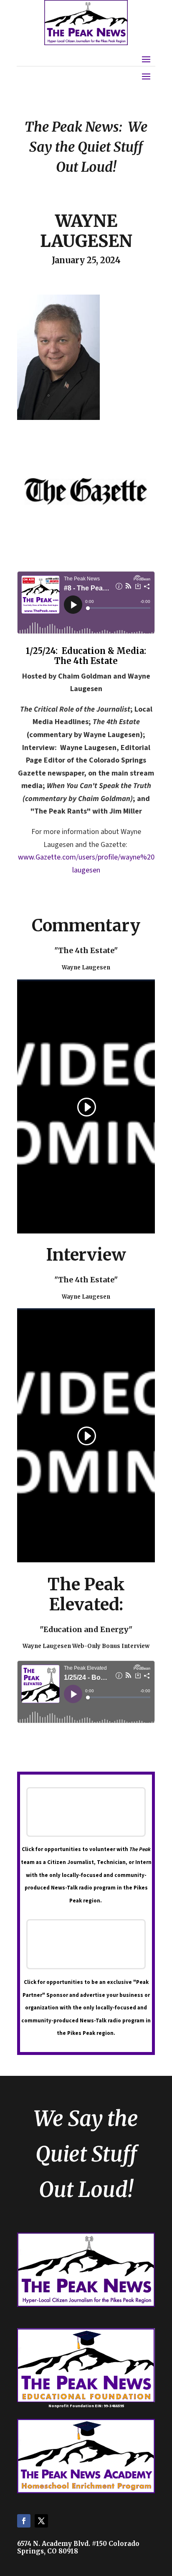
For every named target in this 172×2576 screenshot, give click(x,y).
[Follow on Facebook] (24, 2521)
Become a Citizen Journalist (86, 1812)
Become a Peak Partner (86, 1944)
